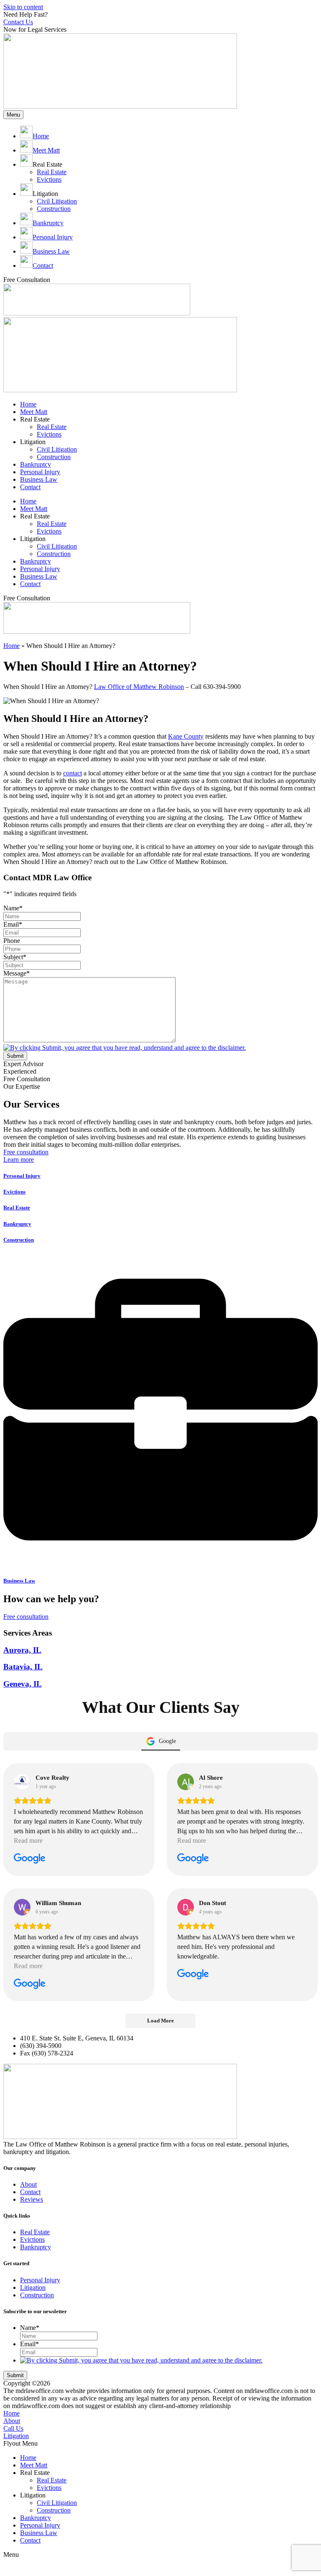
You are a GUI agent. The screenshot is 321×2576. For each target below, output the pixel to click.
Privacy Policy (212, 2383)
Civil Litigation (57, 449)
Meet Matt (34, 412)
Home (28, 404)
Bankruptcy (36, 464)
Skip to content (23, 7)
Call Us (13, 2428)
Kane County (186, 736)
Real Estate (52, 427)
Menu (13, 115)
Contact (30, 487)
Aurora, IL (22, 1650)
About (12, 2421)
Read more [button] (28, 1841)
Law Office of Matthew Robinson (139, 687)
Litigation (16, 2436)
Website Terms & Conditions (150, 2383)
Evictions (49, 434)
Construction (54, 457)
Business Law (39, 479)
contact (73, 773)
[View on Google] (22, 1782)
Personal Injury (40, 472)
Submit (15, 1056)
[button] (160, 2444)
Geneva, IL (23, 1684)
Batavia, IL (23, 1667)
